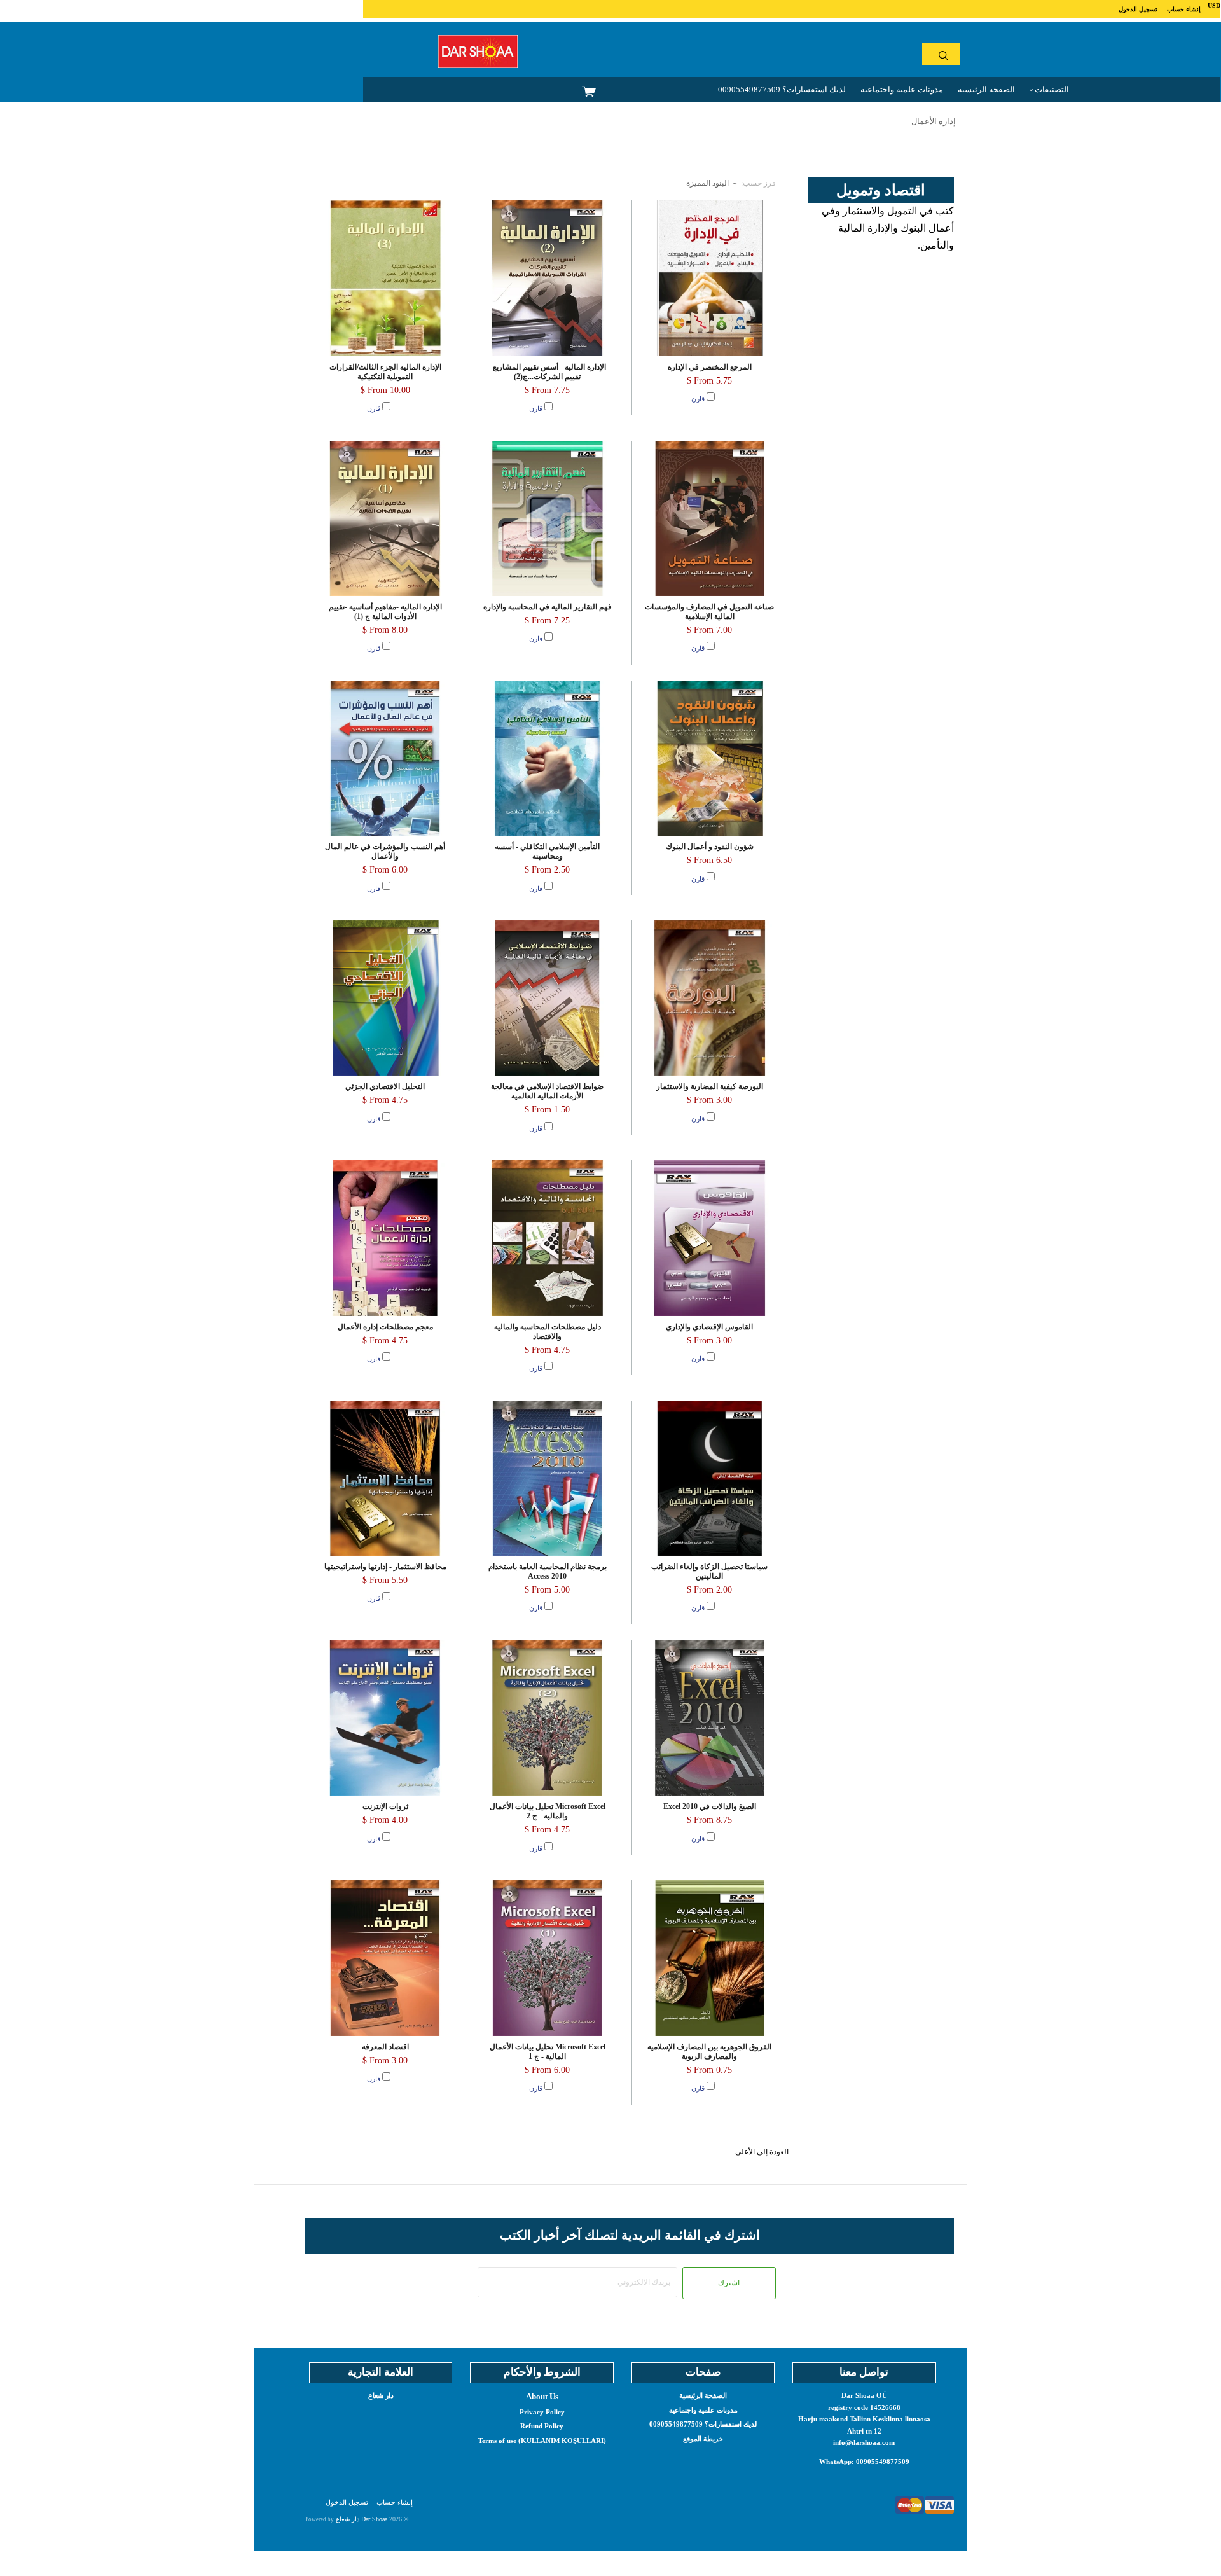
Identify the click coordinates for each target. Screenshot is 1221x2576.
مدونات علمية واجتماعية (902, 89)
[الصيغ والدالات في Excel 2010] (710, 1718)
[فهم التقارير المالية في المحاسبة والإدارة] (547, 518)
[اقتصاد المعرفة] (385, 1958)
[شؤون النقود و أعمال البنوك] (710, 758)
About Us (542, 2396)
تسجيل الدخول (1138, 9)
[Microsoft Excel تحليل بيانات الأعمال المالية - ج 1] (547, 1958)
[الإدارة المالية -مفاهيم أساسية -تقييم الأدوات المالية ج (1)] (385, 518)
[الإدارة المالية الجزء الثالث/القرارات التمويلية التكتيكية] (385, 278)
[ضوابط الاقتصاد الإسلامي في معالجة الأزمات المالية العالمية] (547, 998)
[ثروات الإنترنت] (385, 1718)
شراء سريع (385, 323)
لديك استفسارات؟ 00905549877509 (782, 89)
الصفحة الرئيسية (986, 89)
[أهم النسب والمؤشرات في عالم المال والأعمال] (385, 758)
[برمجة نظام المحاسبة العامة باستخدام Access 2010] (547, 1478)
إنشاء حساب (1184, 9)
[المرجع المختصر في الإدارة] (710, 278)
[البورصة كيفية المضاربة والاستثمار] (710, 998)
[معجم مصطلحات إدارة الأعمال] (385, 1238)
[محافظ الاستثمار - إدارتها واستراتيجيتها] (385, 1478)
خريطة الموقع (703, 2439)
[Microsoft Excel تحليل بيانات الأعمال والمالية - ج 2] (547, 1718)
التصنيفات (1051, 89)
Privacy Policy (542, 2412)
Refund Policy (542, 2426)
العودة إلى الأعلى (762, 2152)
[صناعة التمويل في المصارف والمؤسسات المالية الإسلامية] (710, 518)
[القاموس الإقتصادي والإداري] (710, 1238)
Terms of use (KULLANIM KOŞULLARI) (542, 2441)
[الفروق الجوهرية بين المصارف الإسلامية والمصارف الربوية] (710, 1958)
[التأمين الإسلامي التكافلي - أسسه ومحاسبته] (547, 758)
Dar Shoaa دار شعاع (362, 2519)
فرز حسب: (758, 183)
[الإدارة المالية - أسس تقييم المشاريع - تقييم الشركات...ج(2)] (547, 278)
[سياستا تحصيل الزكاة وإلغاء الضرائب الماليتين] (710, 1478)
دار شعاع (381, 2395)
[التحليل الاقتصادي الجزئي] (385, 998)
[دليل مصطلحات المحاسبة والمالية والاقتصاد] (547, 1238)
